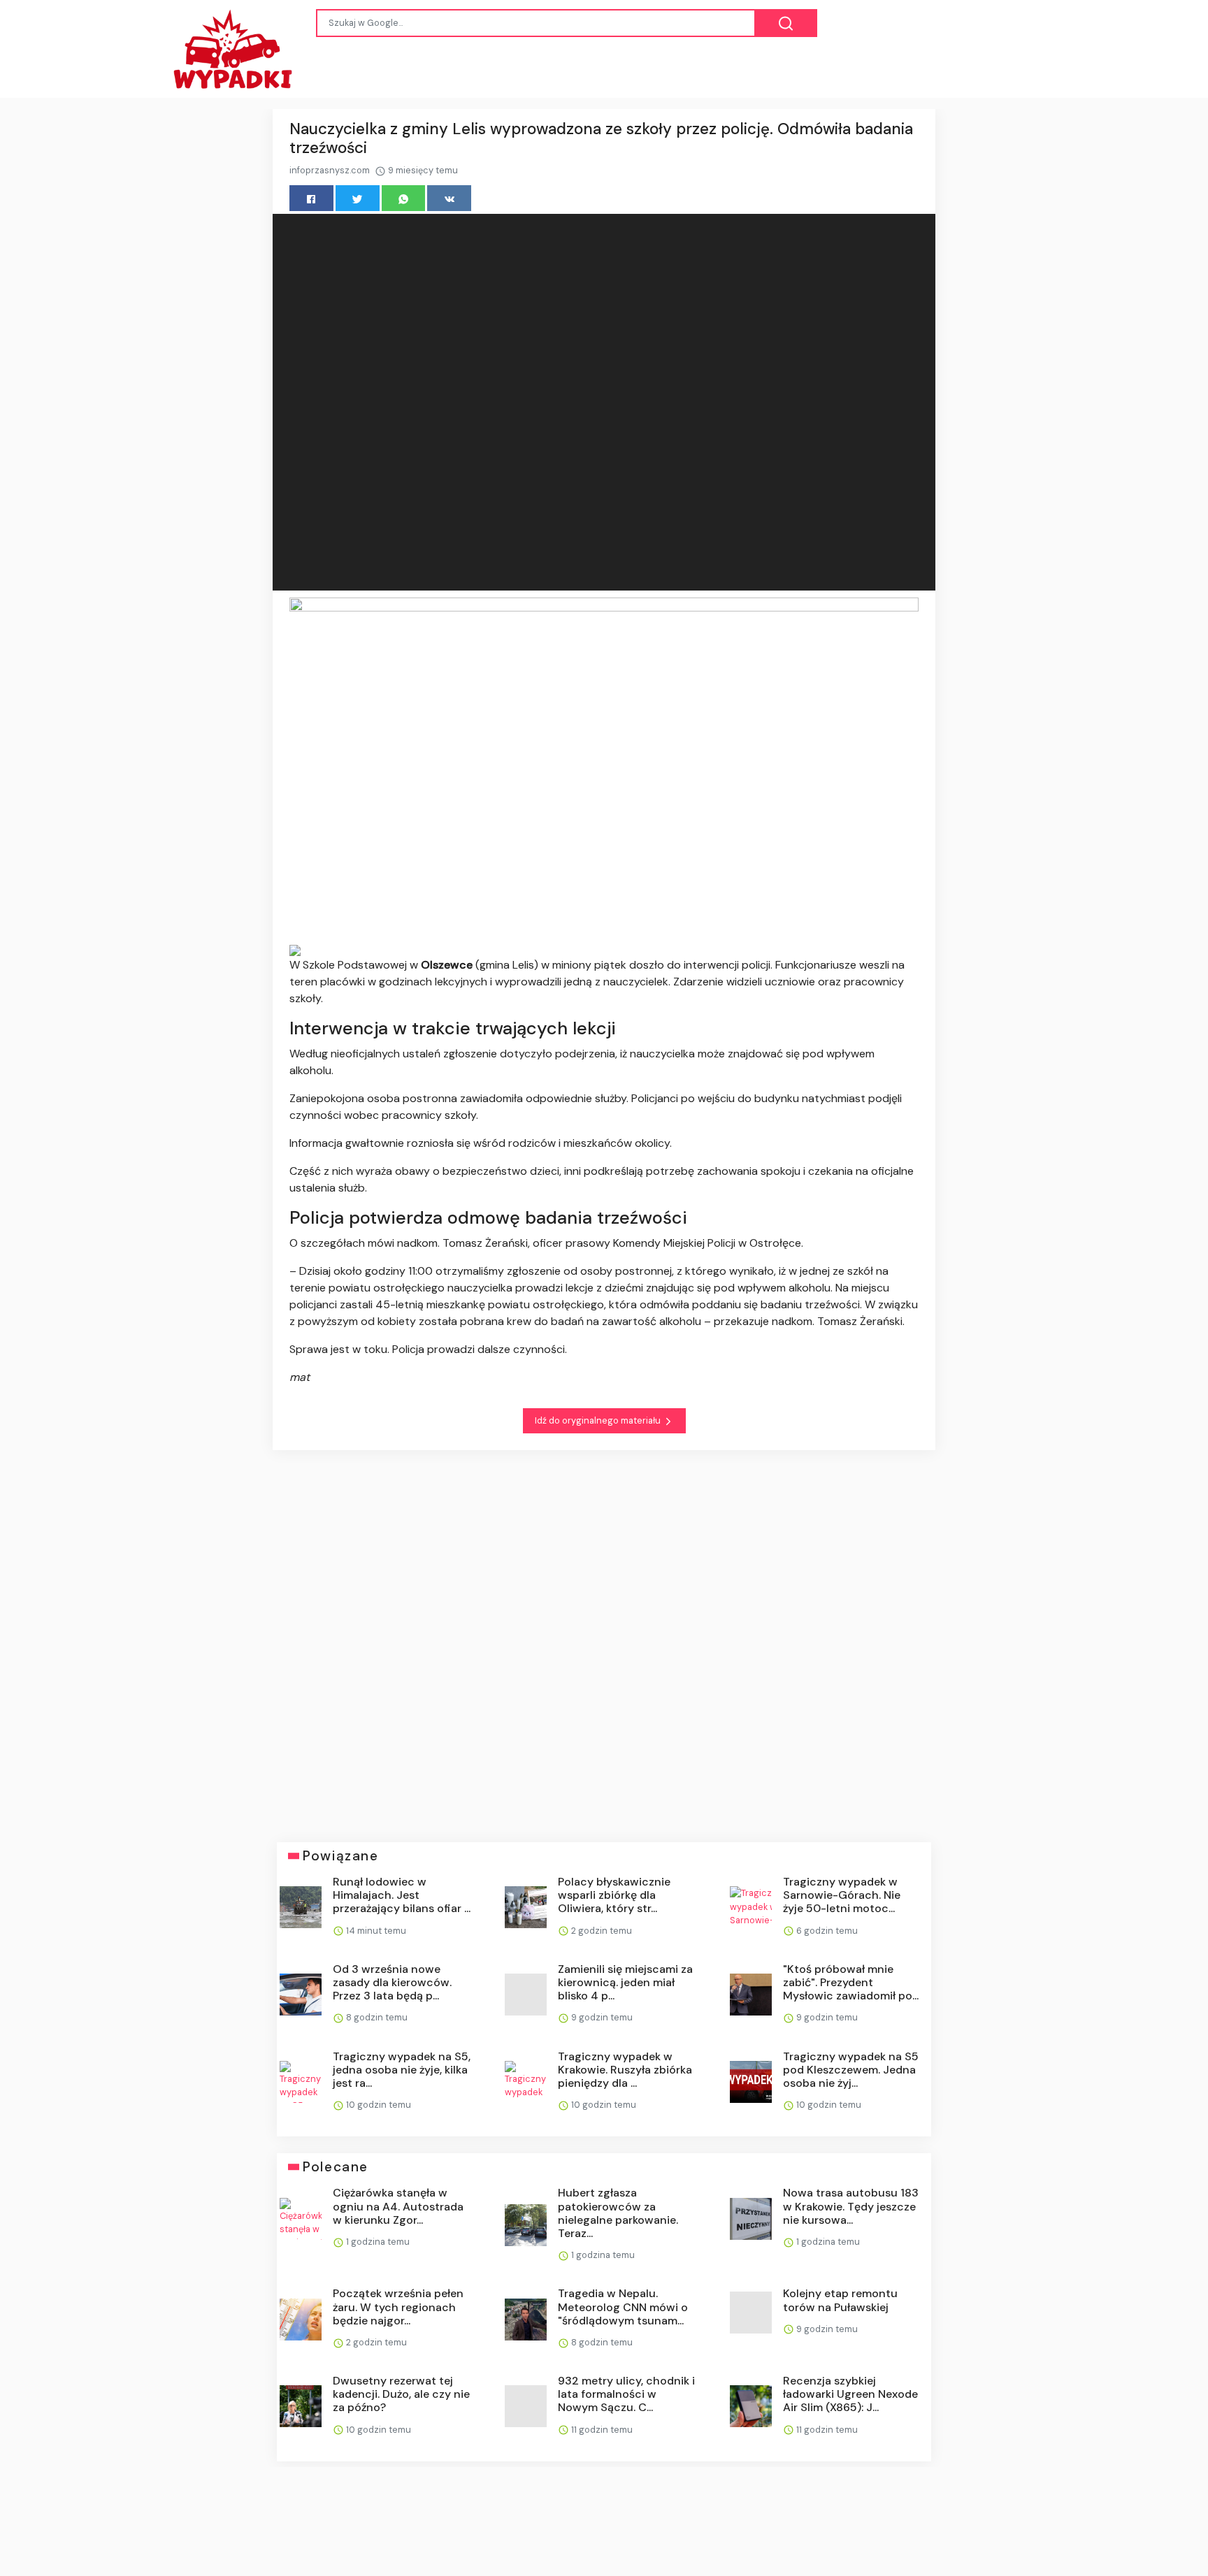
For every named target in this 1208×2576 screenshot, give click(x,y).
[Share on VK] (449, 198)
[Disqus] (604, 1636)
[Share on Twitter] (358, 198)
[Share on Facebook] (311, 198)
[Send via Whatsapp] (404, 198)
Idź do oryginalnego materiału (599, 1420)
